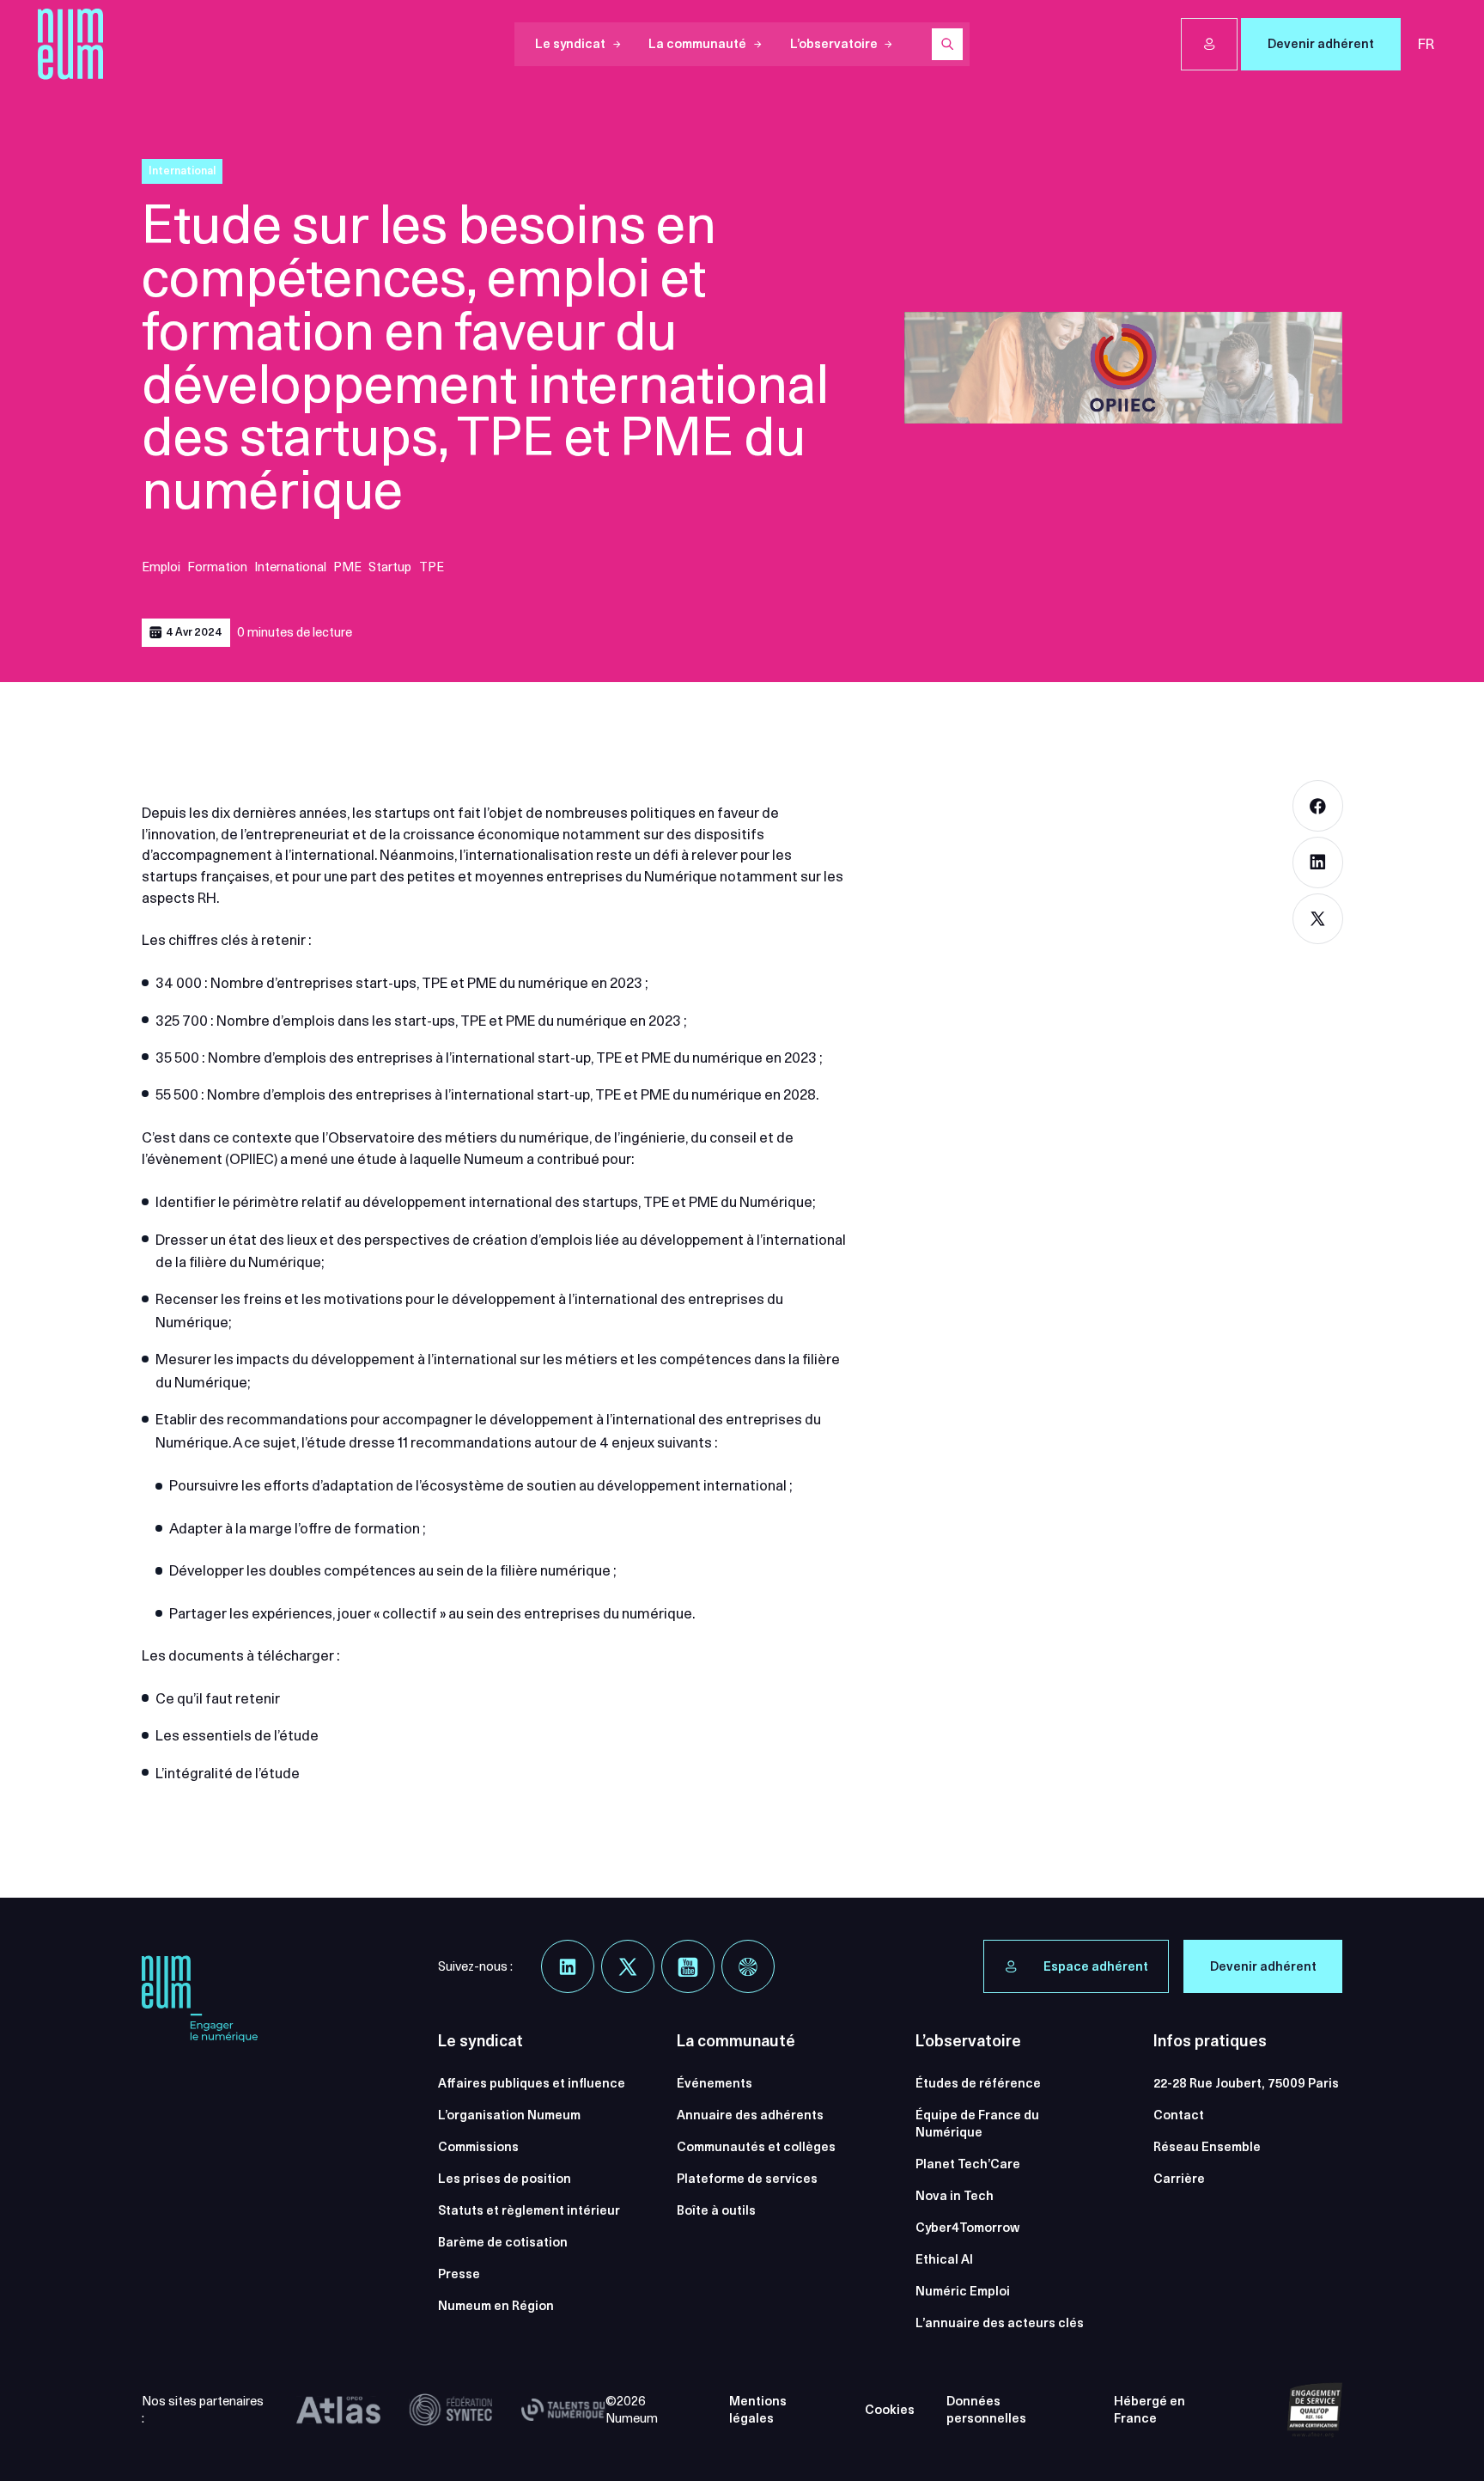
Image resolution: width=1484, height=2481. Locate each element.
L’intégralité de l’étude (228, 1773)
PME (347, 567)
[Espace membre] (1209, 45)
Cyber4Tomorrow (967, 2228)
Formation (217, 567)
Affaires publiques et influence (532, 2083)
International (290, 567)
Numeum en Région (496, 2306)
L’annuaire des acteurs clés (1000, 2323)
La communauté (697, 44)
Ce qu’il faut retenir (218, 1698)
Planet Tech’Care (968, 2164)
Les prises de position (505, 2179)
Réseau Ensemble (1207, 2147)
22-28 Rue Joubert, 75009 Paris (1246, 2083)
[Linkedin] (568, 1966)
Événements (715, 2083)
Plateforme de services (747, 2179)
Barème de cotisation (503, 2242)
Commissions (478, 2147)
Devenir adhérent (1321, 44)
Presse (459, 2274)
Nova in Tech (955, 2196)
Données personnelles (986, 2410)
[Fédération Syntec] (451, 2410)
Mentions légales (758, 2410)
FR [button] (1426, 44)
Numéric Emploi (963, 2291)
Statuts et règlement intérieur (529, 2210)
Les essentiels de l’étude (237, 1735)
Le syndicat (570, 44)
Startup (390, 567)
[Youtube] (688, 1966)
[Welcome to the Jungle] (748, 1966)
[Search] (947, 44)
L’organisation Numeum (509, 2115)
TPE (432, 567)
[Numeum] (70, 44)
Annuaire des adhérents (750, 2115)
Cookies (890, 2410)
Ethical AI (944, 2259)
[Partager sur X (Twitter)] (1318, 919)
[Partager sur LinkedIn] (1318, 863)
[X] (628, 1966)
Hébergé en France (1149, 2410)
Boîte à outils (716, 2210)
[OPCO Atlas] (338, 2410)
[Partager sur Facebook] (1318, 806)
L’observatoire (834, 44)
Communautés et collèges (756, 2147)
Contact (1179, 2115)
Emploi (161, 567)
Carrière (1179, 2179)
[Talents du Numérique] (563, 2410)
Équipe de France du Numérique (977, 2124)
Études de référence (978, 2083)
